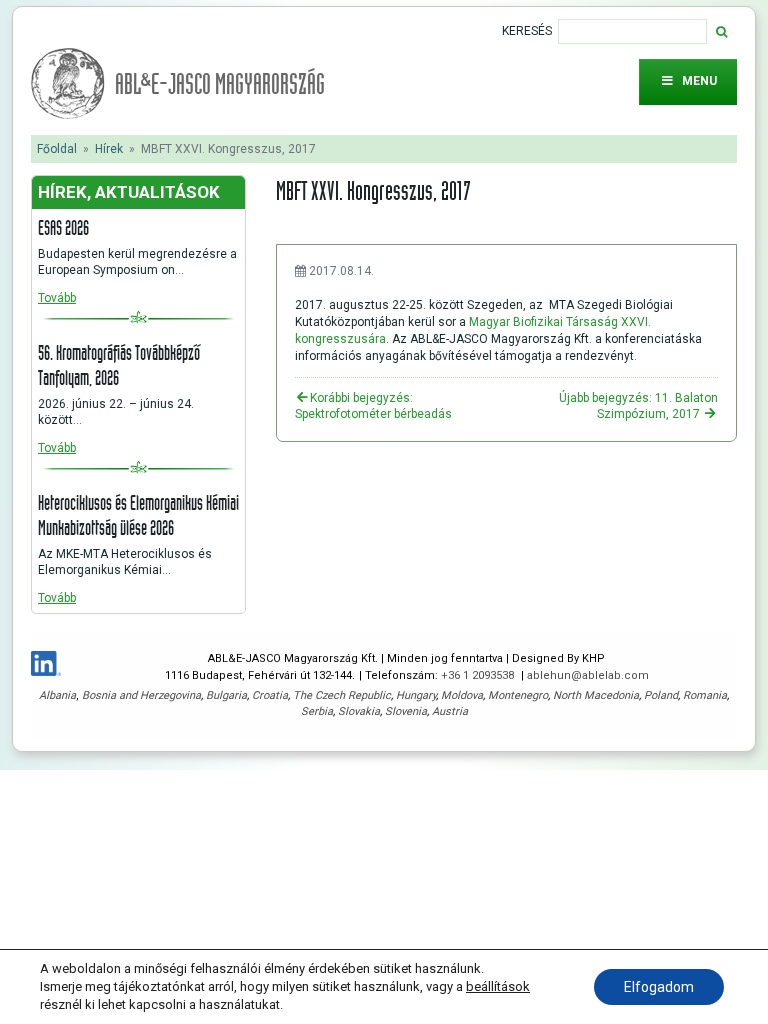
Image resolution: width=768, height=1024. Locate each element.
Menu (699, 81)
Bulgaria (226, 695)
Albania (57, 695)
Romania (705, 695)
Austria (450, 711)
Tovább (57, 298)
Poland (661, 695)
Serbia (317, 711)
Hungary (416, 695)
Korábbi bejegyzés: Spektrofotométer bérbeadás (373, 406)
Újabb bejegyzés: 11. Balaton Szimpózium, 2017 (638, 406)
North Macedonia (596, 695)
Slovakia (359, 711)
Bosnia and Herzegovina (141, 695)
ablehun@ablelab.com (588, 675)
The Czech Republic (342, 695)
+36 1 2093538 (479, 675)
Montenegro (518, 695)
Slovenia (406, 711)
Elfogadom (659, 987)
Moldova (462, 695)
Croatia (270, 695)
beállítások (498, 986)
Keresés (527, 31)
